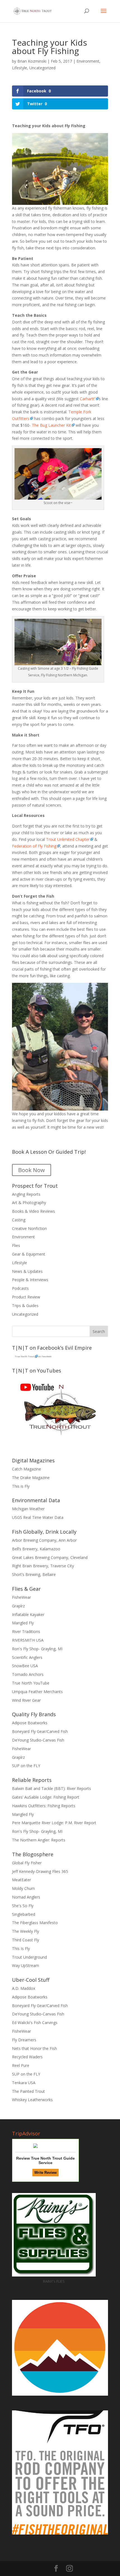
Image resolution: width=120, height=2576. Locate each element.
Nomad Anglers (26, 1897)
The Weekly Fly (26, 1931)
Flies (16, 1245)
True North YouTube (31, 1683)
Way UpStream (26, 1965)
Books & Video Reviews (33, 1211)
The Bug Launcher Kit (51, 425)
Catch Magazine (27, 1469)
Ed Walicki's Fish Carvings (35, 2023)
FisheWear (21, 1597)
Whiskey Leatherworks (32, 2100)
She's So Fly (23, 1906)
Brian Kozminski (32, 61)
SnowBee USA (25, 1666)
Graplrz (18, 1606)
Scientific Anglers (27, 1657)
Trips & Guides (25, 1306)
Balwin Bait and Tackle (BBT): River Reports (51, 1788)
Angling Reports (26, 1194)
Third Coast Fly (26, 1940)
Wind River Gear (26, 1700)
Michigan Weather (28, 1509)
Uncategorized (42, 68)
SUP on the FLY (26, 1766)
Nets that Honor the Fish (34, 2048)
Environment (88, 61)
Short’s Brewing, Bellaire (34, 1574)
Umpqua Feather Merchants (37, 1692)
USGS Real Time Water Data (38, 1517)
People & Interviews (30, 1280)
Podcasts (20, 1288)
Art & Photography (29, 1203)
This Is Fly (21, 1948)
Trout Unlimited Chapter (68, 839)
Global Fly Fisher (27, 1863)
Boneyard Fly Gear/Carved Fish (40, 1731)
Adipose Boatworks (30, 1723)
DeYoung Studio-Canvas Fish (38, 1740)
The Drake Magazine (31, 1478)
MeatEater (21, 1880)
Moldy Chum (23, 1888)
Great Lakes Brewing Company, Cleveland (50, 1557)
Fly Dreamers (24, 2040)
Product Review (26, 1297)
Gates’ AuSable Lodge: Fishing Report (46, 1797)
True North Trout (24, 1356)
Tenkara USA (24, 2083)
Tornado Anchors (28, 1674)
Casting (19, 1220)
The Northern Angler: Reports (39, 1840)
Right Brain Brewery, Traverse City (43, 1566)
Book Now (32, 1170)
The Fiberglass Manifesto (35, 1923)
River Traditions (26, 1631)
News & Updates (27, 1271)
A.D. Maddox (24, 1988)
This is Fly (21, 1486)
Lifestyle (20, 68)
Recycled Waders (27, 2057)
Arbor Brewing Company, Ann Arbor (44, 1540)
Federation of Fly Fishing (34, 846)
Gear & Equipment (29, 1254)
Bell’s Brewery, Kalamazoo (36, 1549)
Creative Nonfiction (29, 1228)
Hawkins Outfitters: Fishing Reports (44, 1806)
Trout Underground (29, 1957)
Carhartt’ (87, 399)
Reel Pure (21, 2065)
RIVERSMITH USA (28, 1640)
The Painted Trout (28, 2091)
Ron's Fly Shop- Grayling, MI (37, 1649)
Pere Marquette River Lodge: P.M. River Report (54, 1823)
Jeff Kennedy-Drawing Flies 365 (40, 1871)
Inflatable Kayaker (28, 1614)
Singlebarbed (24, 1914)
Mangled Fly (23, 1623)
